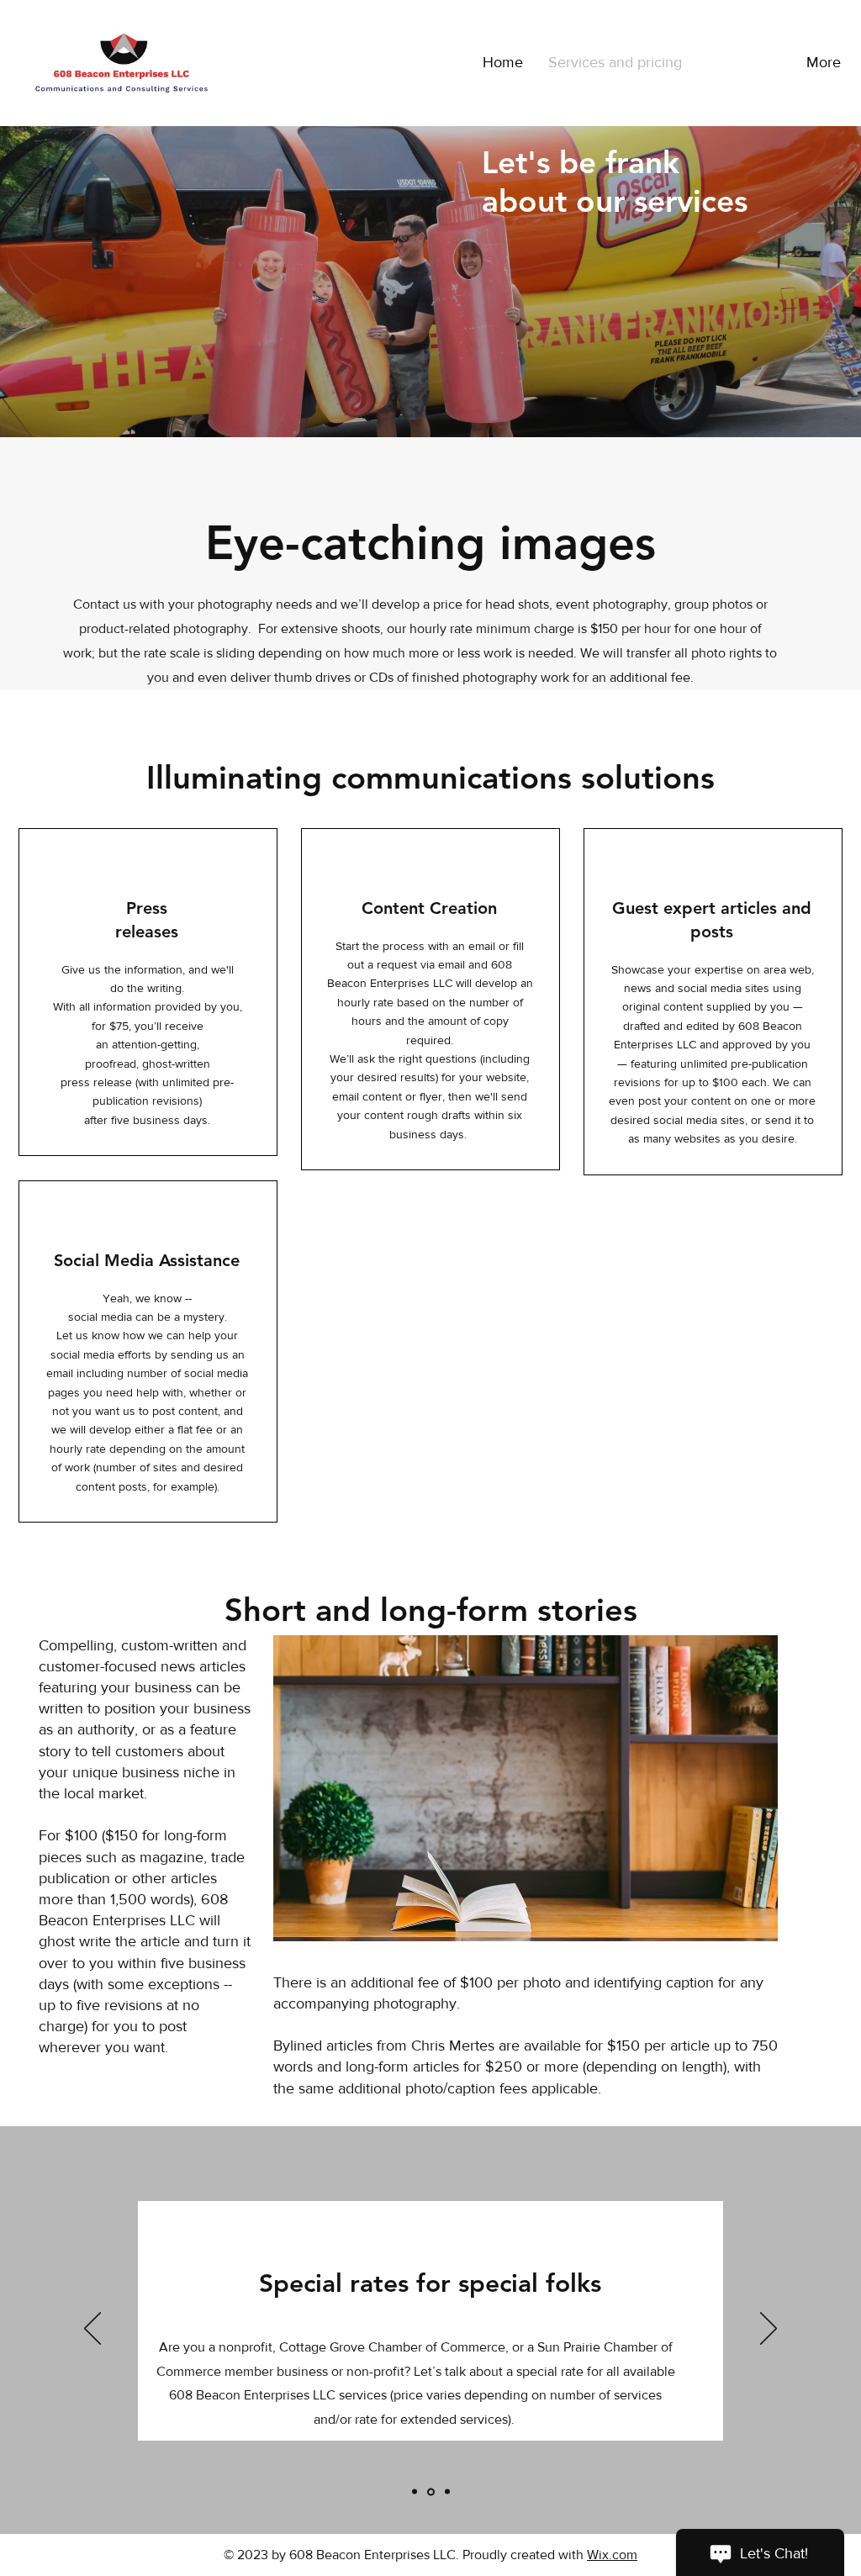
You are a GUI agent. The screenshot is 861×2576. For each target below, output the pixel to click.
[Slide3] (447, 2492)
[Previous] (92, 2330)
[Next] (769, 2330)
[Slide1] (415, 2492)
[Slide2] (431, 2492)
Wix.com (612, 2555)
